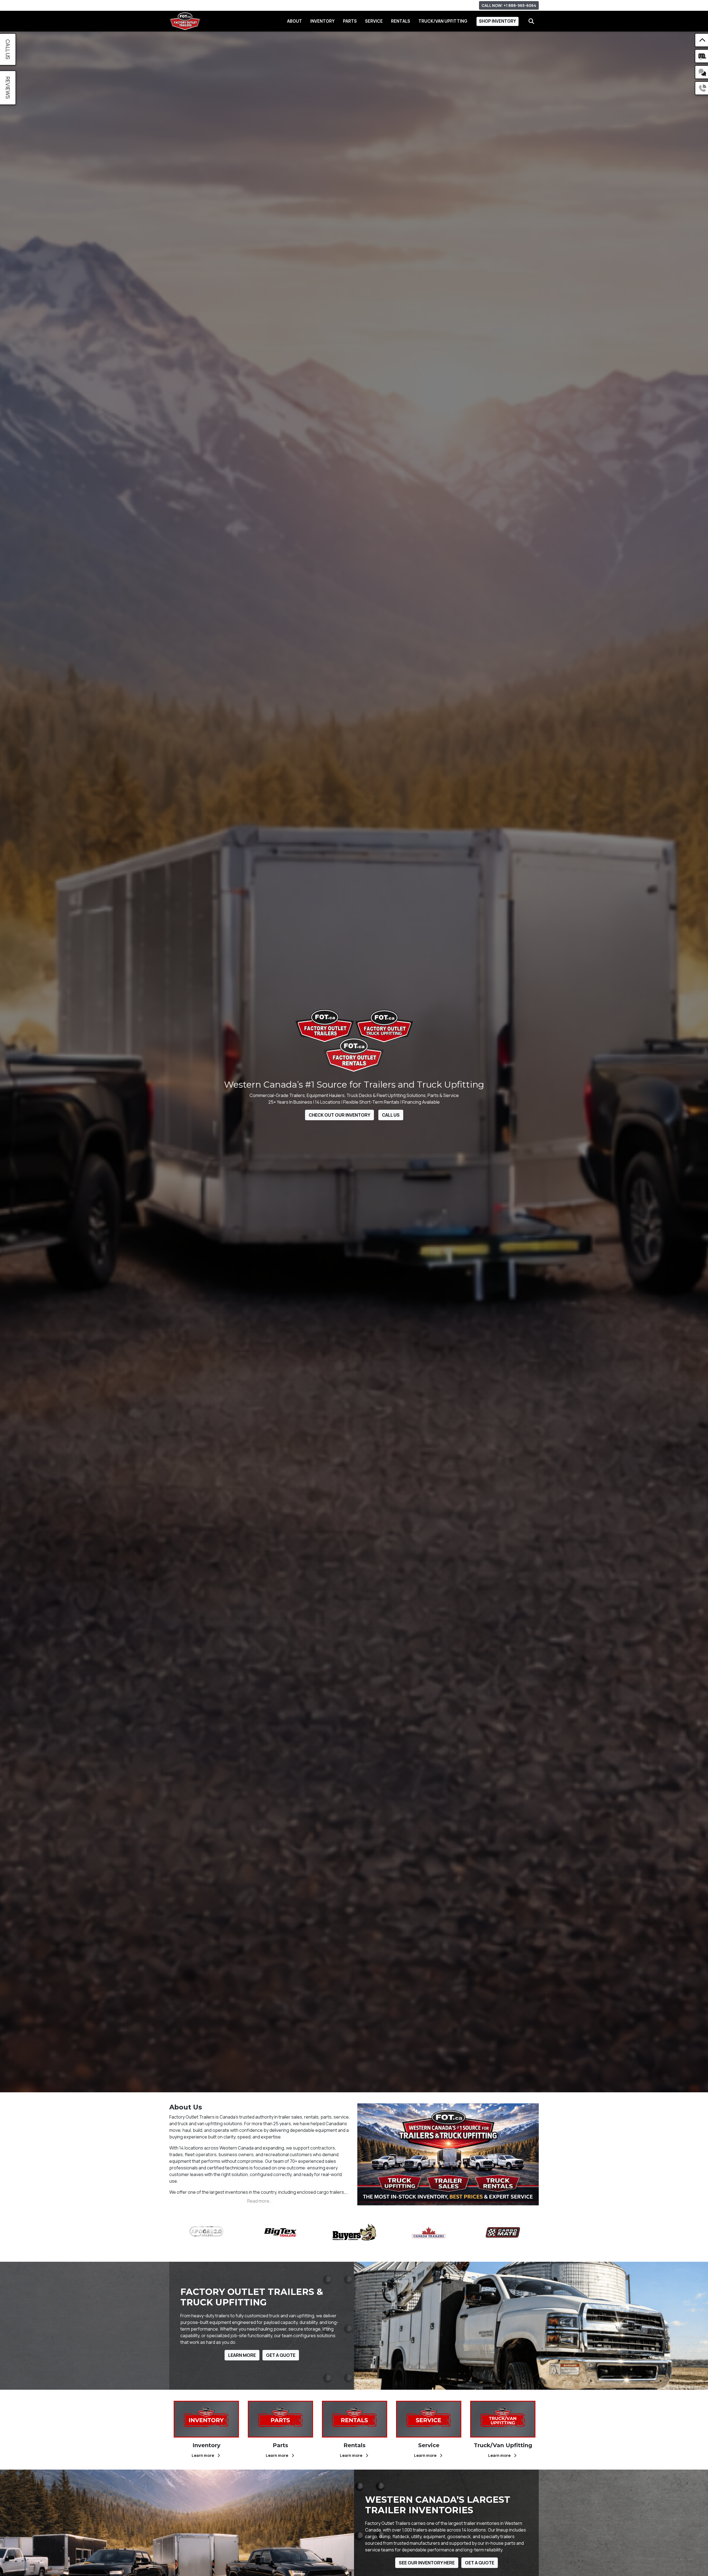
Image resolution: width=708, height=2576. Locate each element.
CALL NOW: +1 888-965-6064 (509, 5)
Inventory (322, 21)
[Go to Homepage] (185, 21)
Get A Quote (281, 2355)
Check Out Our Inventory (339, 1115)
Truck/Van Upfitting (443, 21)
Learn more (203, 2455)
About (295, 21)
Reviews (8, 88)
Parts (350, 21)
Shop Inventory (498, 21)
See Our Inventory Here (427, 2563)
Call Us (391, 1115)
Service (374, 21)
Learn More (242, 2355)
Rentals (401, 21)
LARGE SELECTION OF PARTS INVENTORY (321, 5)
